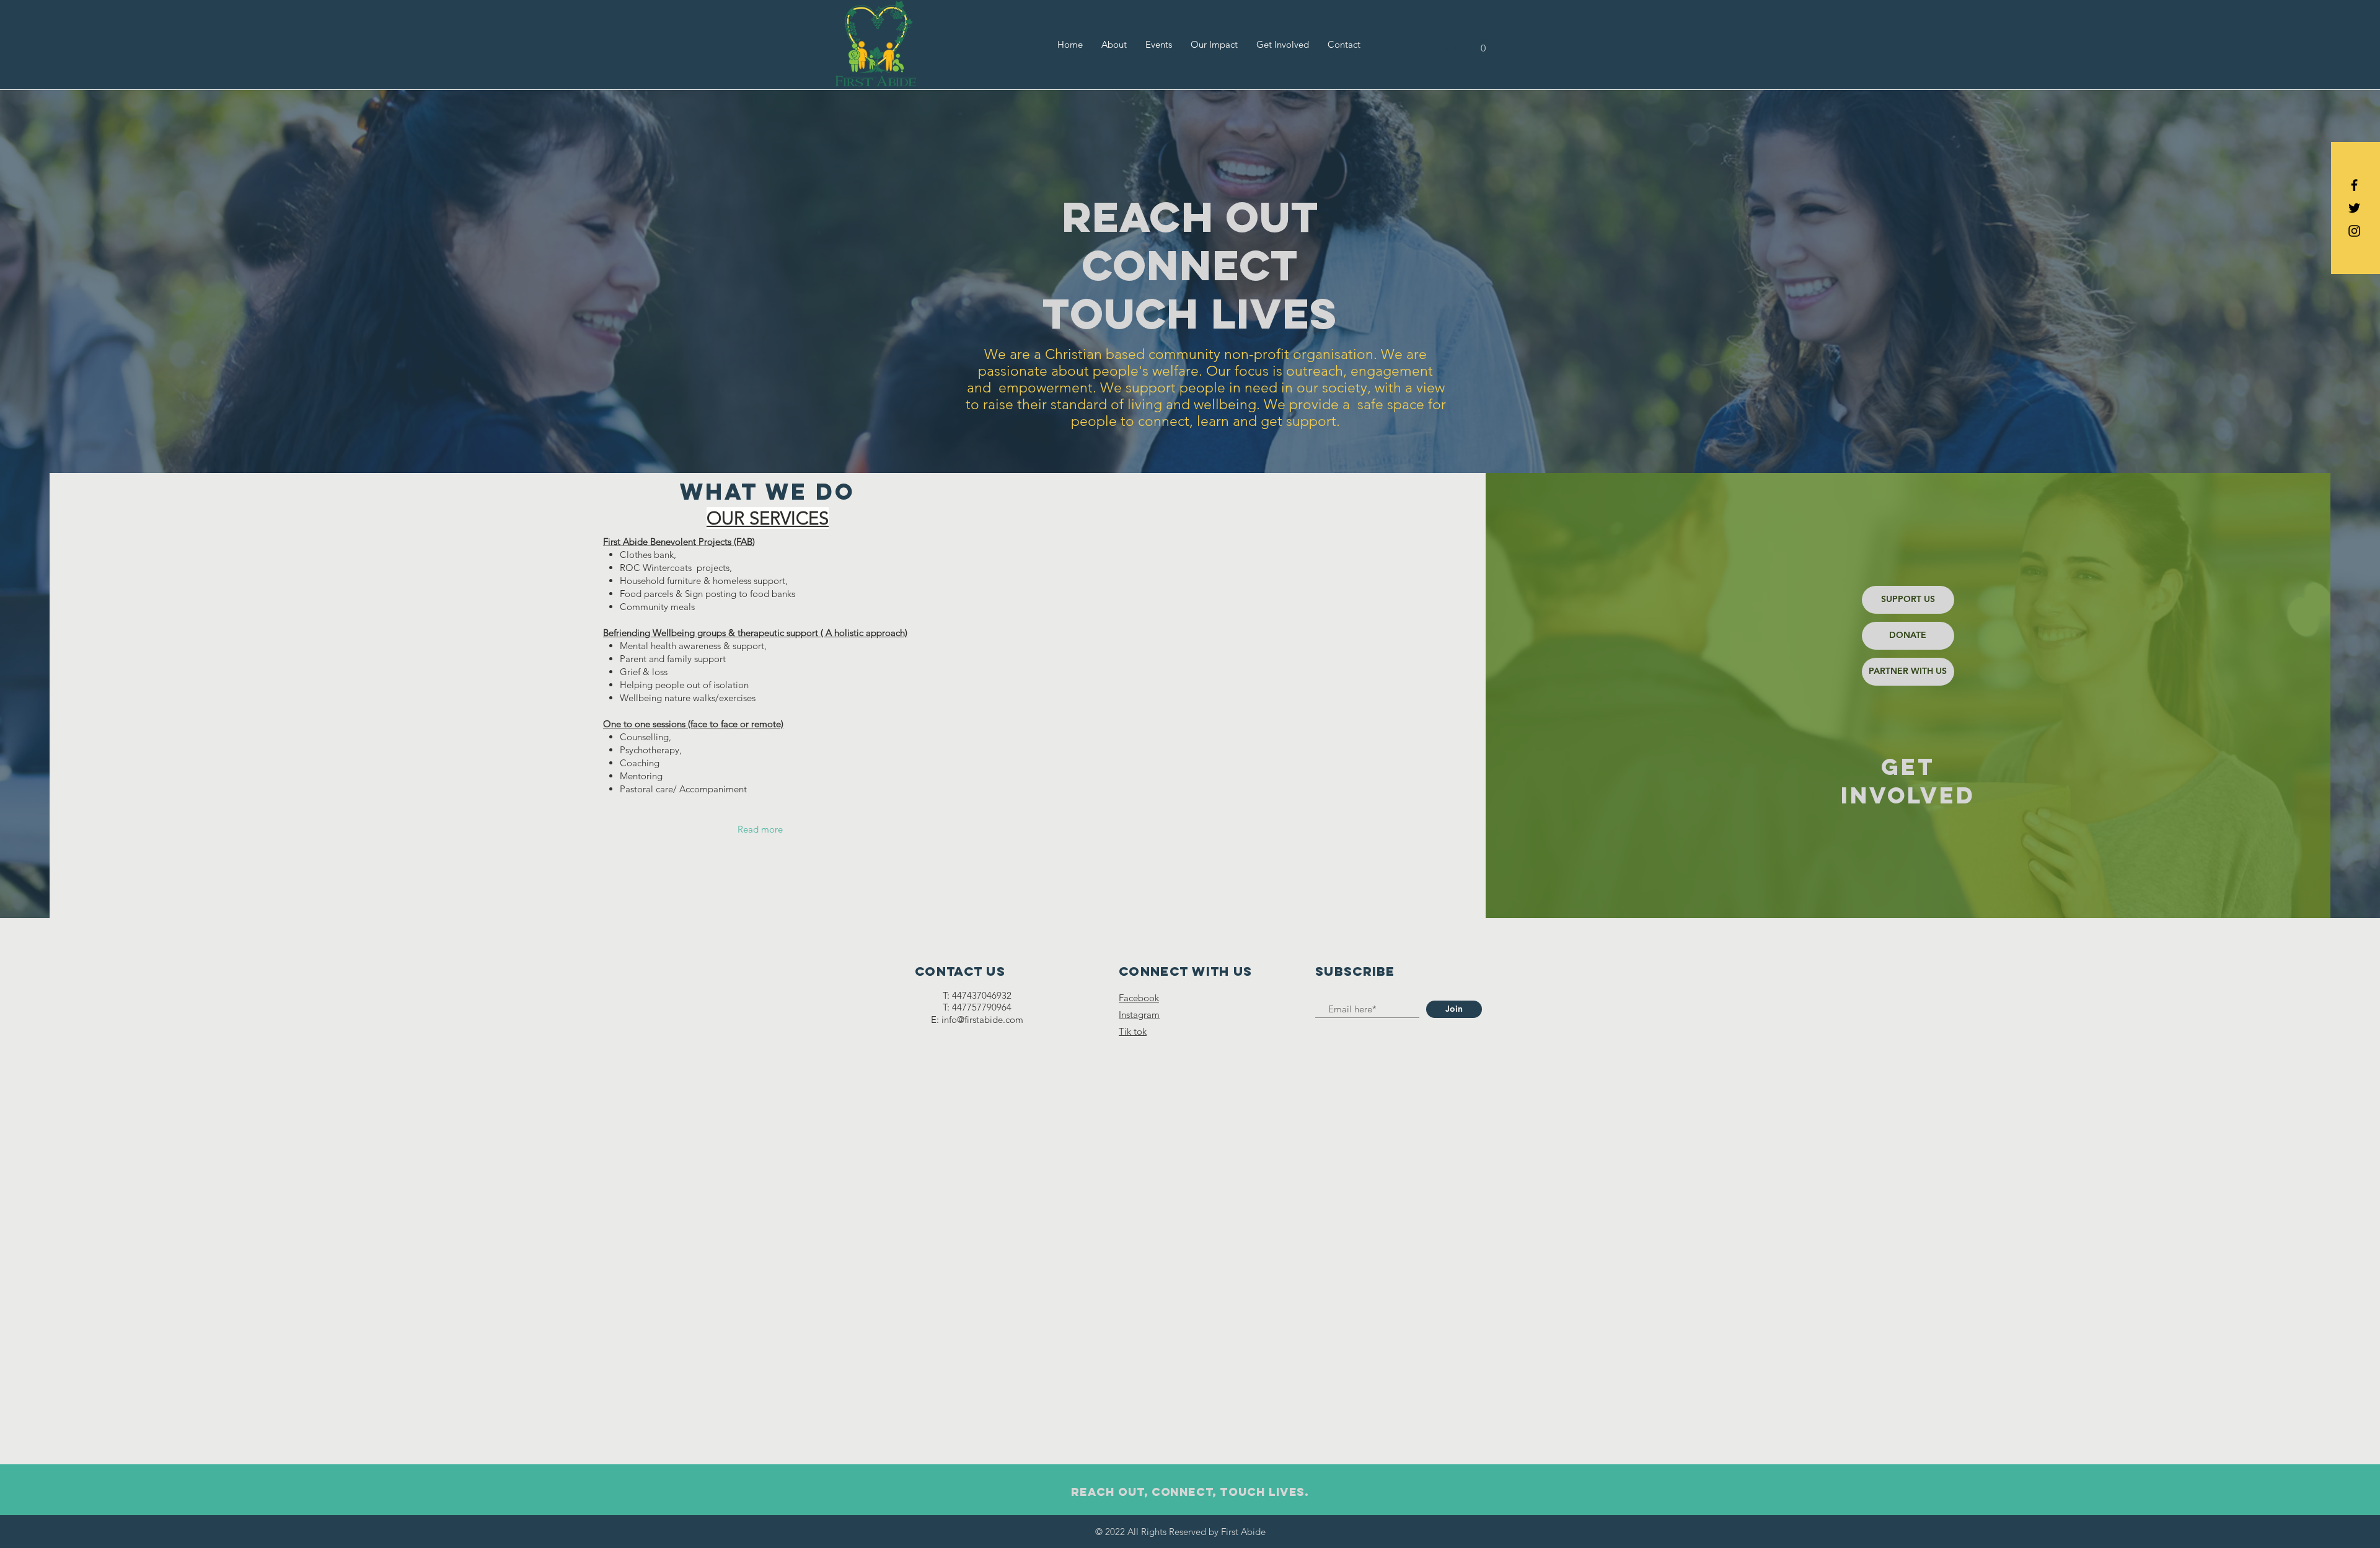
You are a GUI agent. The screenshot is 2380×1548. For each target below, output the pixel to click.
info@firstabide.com (982, 1019)
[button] (1483, 44)
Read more (760, 829)
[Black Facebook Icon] (2354, 185)
